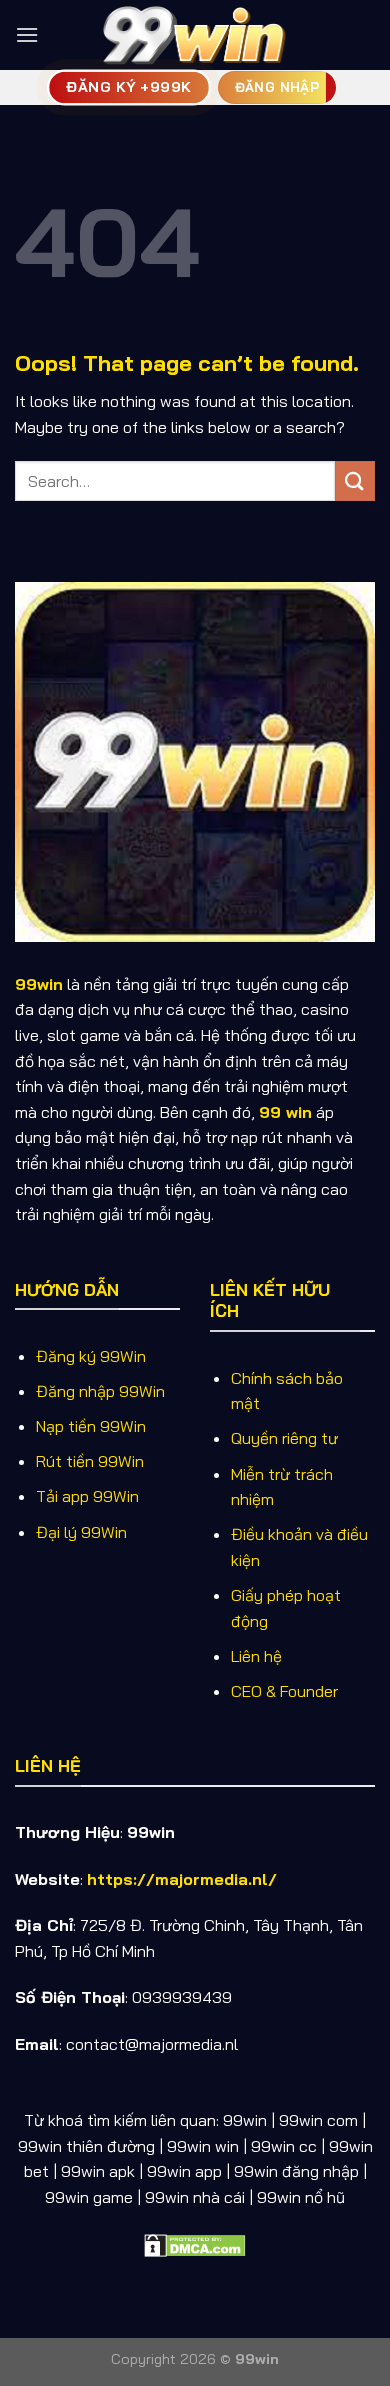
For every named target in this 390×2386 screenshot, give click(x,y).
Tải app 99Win (87, 1496)
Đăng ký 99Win (91, 1356)
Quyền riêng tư (284, 1438)
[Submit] (355, 480)
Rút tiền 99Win (90, 1461)
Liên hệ (256, 1656)
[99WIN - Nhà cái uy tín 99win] (195, 34)
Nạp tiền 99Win (91, 1426)
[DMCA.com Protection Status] (195, 2243)
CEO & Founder (284, 1691)
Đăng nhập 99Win (100, 1391)
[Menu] (27, 34)
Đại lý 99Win (81, 1532)
